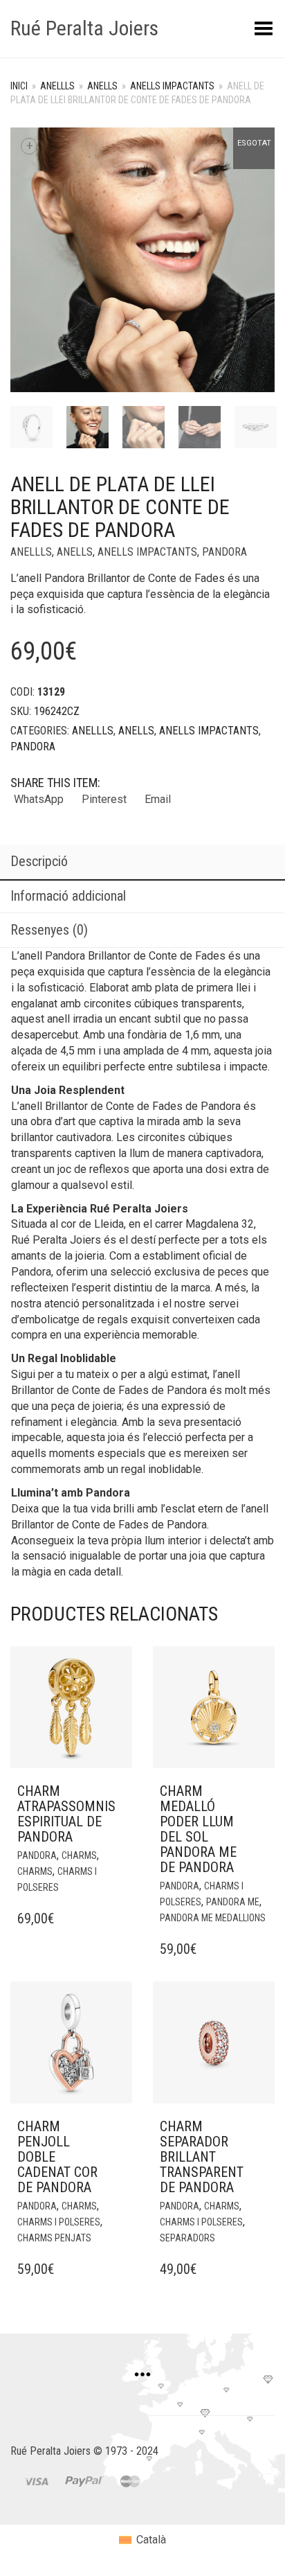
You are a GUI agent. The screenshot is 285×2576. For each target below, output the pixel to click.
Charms (79, 1855)
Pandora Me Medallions (213, 1918)
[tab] (142, 863)
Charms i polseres (59, 2222)
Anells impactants (172, 86)
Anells (102, 86)
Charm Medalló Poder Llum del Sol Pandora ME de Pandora (198, 1829)
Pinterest (104, 799)
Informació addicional (68, 896)
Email (158, 799)
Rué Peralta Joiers (84, 28)
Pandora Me (233, 1902)
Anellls (57, 86)
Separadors (187, 2238)
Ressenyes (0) (49, 930)
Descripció (39, 861)
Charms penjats (54, 2238)
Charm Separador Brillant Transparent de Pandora (202, 2157)
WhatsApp (39, 799)
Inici (19, 86)
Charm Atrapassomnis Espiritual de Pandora (66, 1814)
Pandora (224, 552)
